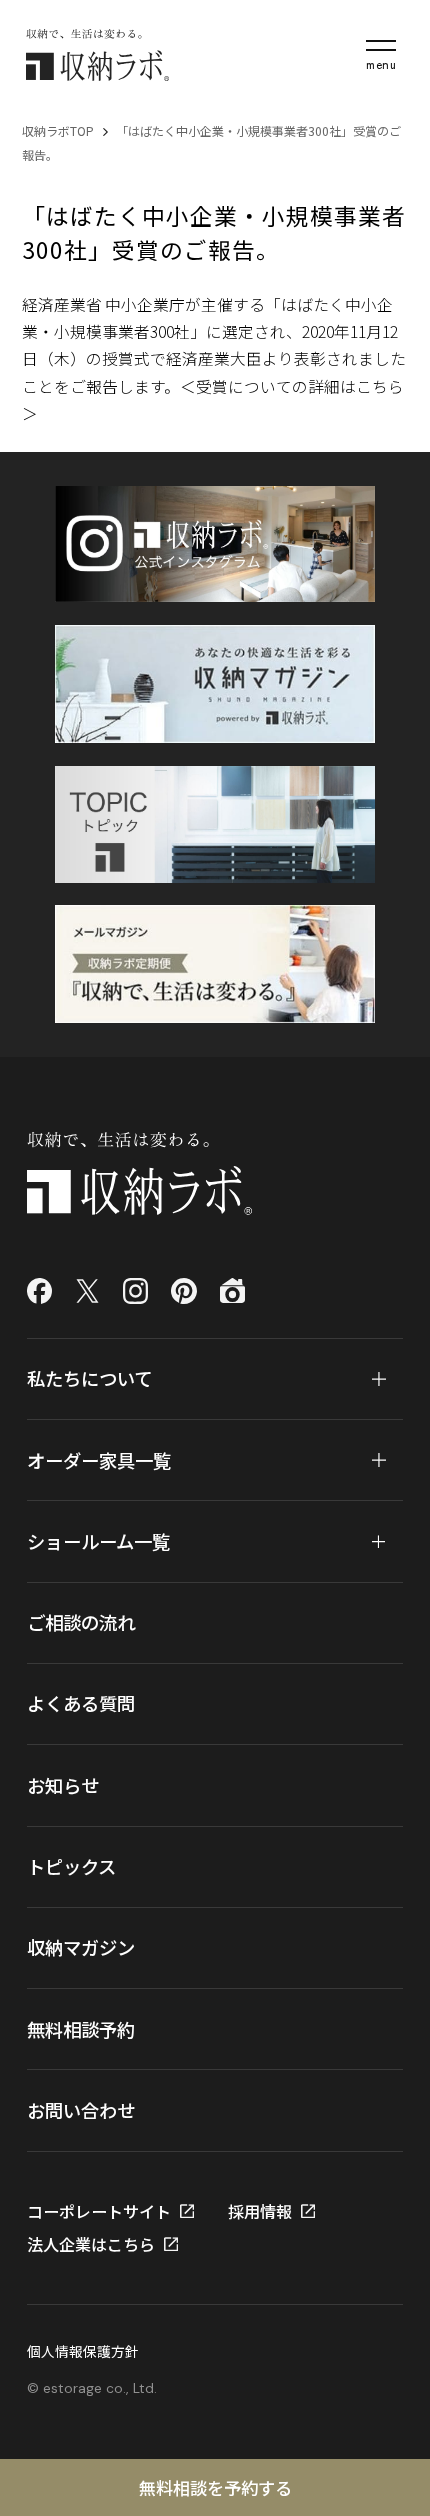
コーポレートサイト (99, 2211)
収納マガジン (81, 1947)
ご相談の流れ (81, 1622)
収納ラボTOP (58, 130)
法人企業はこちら (91, 2244)
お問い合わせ (81, 2110)
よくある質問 (81, 1703)
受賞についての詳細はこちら (300, 386)
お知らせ (63, 1785)
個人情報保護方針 (83, 2351)
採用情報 (260, 2211)
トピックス (71, 1866)
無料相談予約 (81, 2029)
